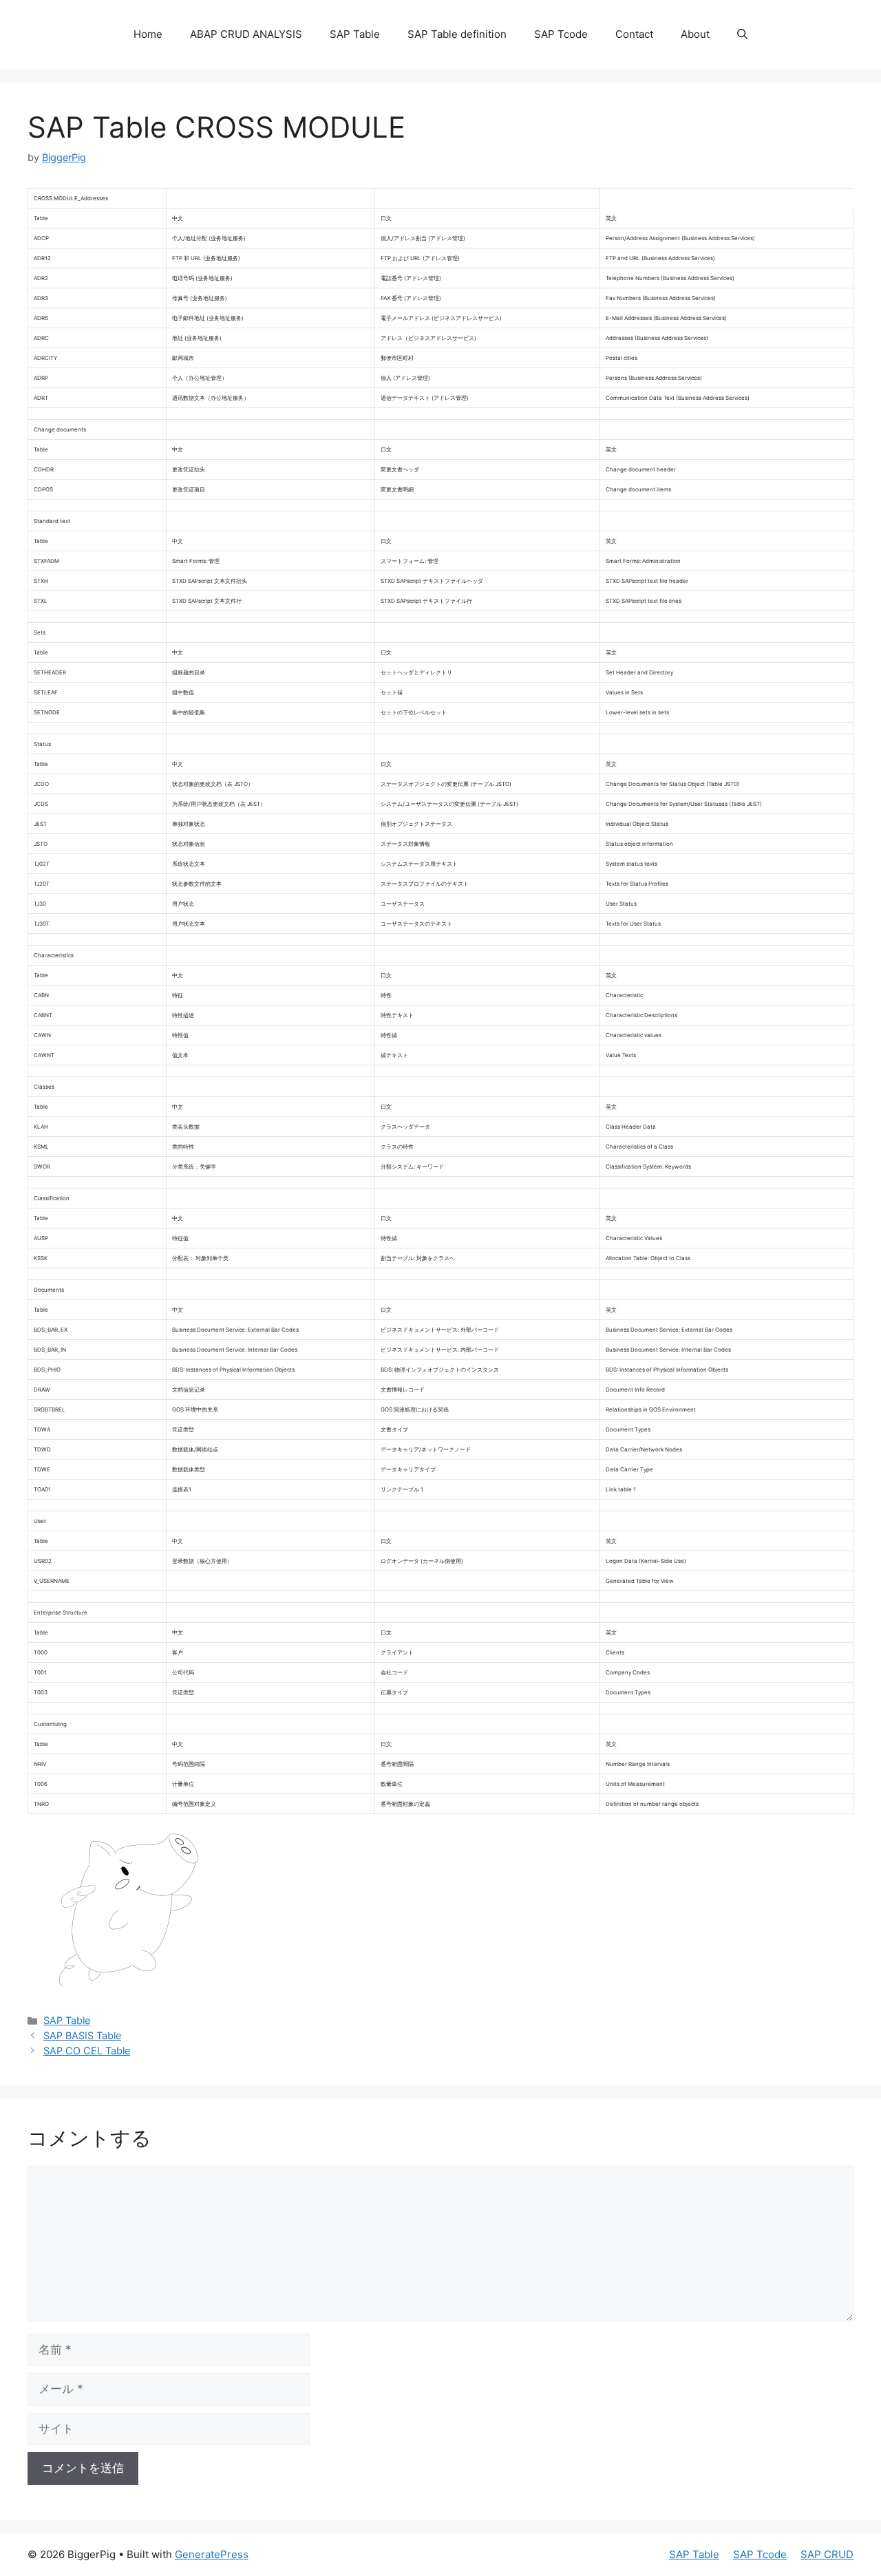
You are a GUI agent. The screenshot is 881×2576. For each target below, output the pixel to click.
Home (148, 34)
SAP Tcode (561, 34)
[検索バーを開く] (742, 34)
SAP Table (355, 34)
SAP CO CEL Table (87, 2051)
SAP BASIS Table (82, 2035)
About (695, 34)
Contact (634, 34)
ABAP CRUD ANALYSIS (246, 34)
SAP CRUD (827, 2554)
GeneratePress (212, 2554)
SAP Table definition (457, 34)
